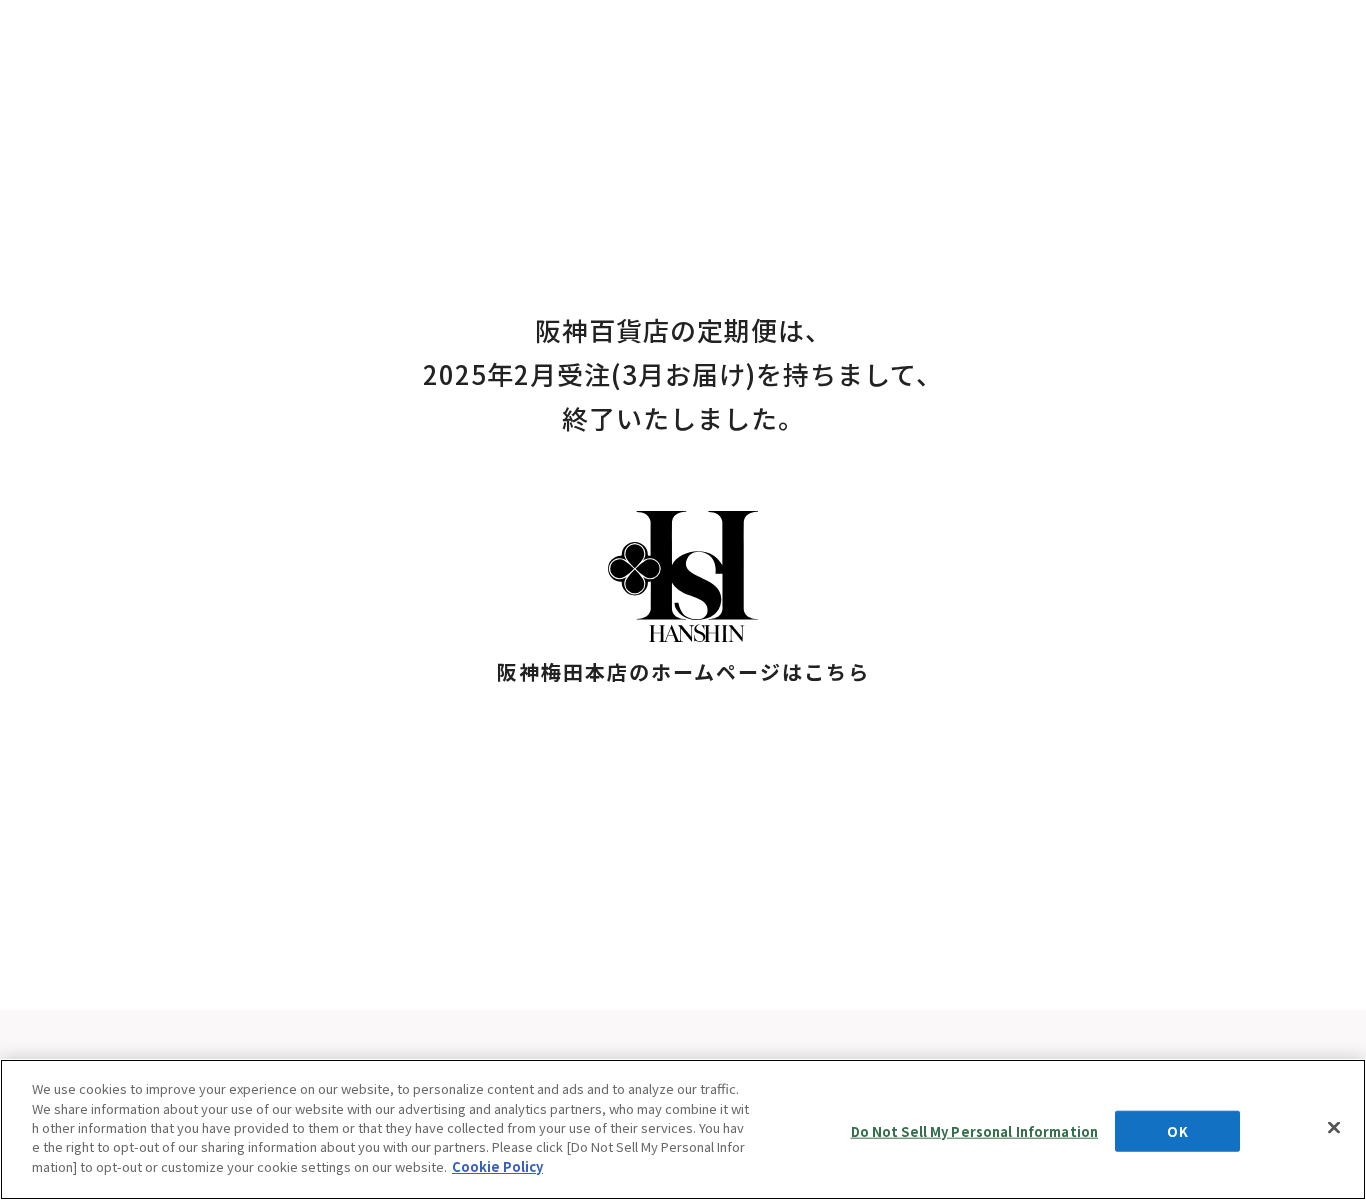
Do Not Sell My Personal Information (975, 1130)
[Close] (1334, 1127)
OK (1177, 1130)
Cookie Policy (497, 1166)
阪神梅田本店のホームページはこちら (683, 671)
